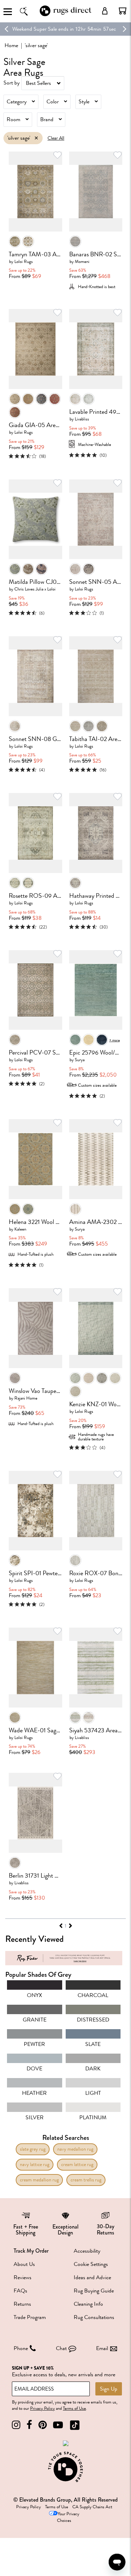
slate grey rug (33, 2149)
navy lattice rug (35, 2164)
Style (84, 102)
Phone (21, 2348)
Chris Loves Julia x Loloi (35, 589)
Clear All (56, 138)
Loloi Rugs (24, 261)
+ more (115, 1040)
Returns (22, 2304)
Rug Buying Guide (94, 2291)
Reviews (23, 2277)
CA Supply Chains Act (92, 2507)
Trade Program (30, 2317)
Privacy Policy (42, 2408)
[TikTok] (75, 2425)
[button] (123, 11)
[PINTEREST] (43, 2425)
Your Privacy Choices (68, 2517)
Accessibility (87, 2251)
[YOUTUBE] (58, 2425)
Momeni (82, 261)
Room (13, 119)
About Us (24, 2264)
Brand (47, 119)
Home (11, 45)
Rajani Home (26, 1398)
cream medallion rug (39, 2180)
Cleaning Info (88, 2304)
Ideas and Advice (92, 2277)
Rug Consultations (94, 2317)
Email (102, 2348)
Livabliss (82, 419)
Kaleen (20, 1229)
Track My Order (31, 2251)
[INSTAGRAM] (16, 2425)
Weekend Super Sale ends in (43, 29)
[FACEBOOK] (29, 2425)
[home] (66, 15)
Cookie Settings (91, 2264)
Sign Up (109, 2389)
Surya (80, 1060)
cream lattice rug (77, 2164)
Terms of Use (74, 2408)
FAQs (20, 2291)
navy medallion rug (75, 2149)
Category (17, 102)
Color (53, 102)
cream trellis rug (86, 2180)
